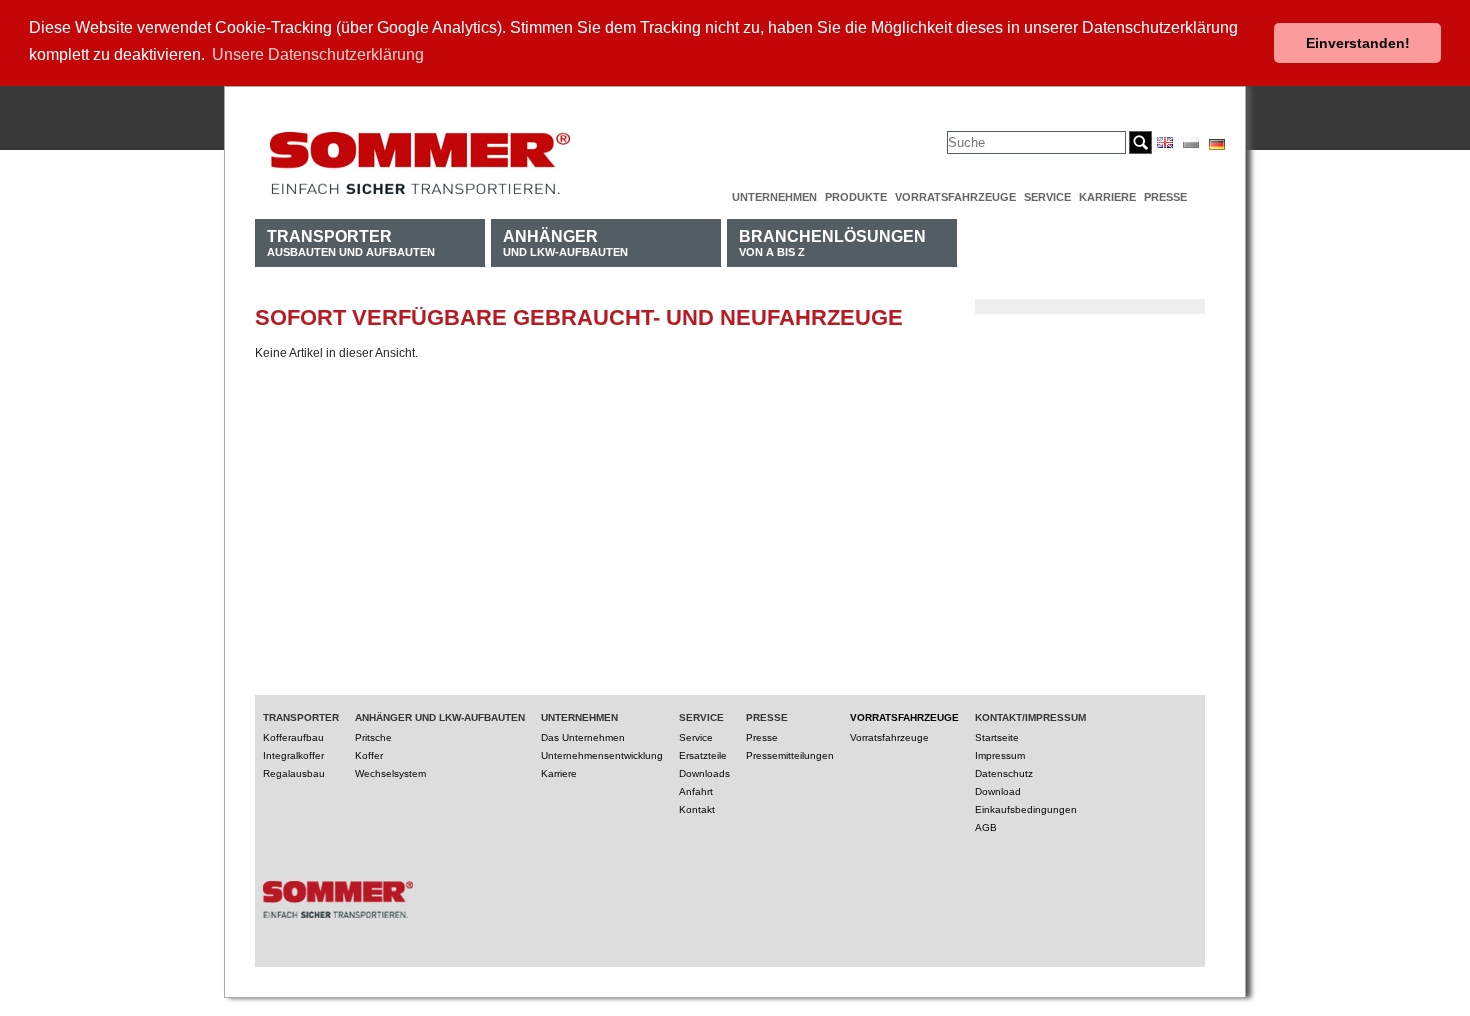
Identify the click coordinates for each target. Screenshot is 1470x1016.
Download (998, 791)
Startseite (997, 737)
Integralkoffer (293, 755)
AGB (986, 827)
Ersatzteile (703, 755)
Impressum (1000, 755)
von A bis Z (832, 242)
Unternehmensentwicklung (602, 755)
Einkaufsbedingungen (1026, 809)
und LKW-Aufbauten (565, 242)
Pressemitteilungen (790, 755)
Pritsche (373, 737)
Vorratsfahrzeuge (955, 197)
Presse (1165, 197)
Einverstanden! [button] (1358, 43)
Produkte (856, 197)
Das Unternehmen (583, 737)
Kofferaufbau (293, 737)
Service (1047, 197)
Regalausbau (294, 773)
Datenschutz (1004, 773)
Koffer (369, 755)
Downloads (704, 773)
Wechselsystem (390, 773)
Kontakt (697, 809)
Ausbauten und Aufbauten (351, 242)
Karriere (1107, 197)
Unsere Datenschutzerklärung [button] (318, 54)
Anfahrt (696, 791)
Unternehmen (774, 197)
